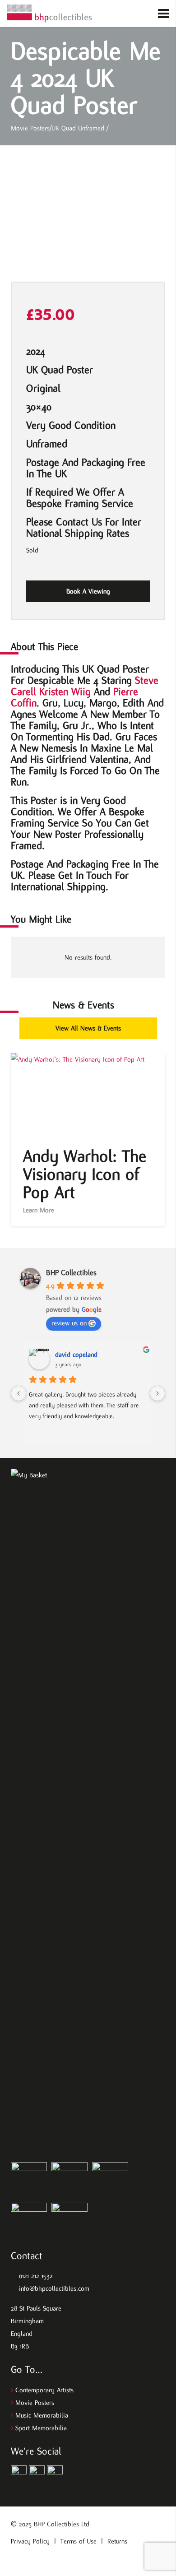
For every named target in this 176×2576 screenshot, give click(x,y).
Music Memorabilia (42, 2415)
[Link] (50, 14)
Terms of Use (79, 2541)
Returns (117, 2541)
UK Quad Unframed (78, 128)
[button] (127, 14)
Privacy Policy (30, 2541)
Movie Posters (30, 128)
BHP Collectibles (71, 1273)
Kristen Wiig (65, 692)
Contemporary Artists (44, 2390)
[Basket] (141, 14)
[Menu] (166, 14)
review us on (69, 1323)
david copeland (76, 1355)
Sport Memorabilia (41, 2428)
